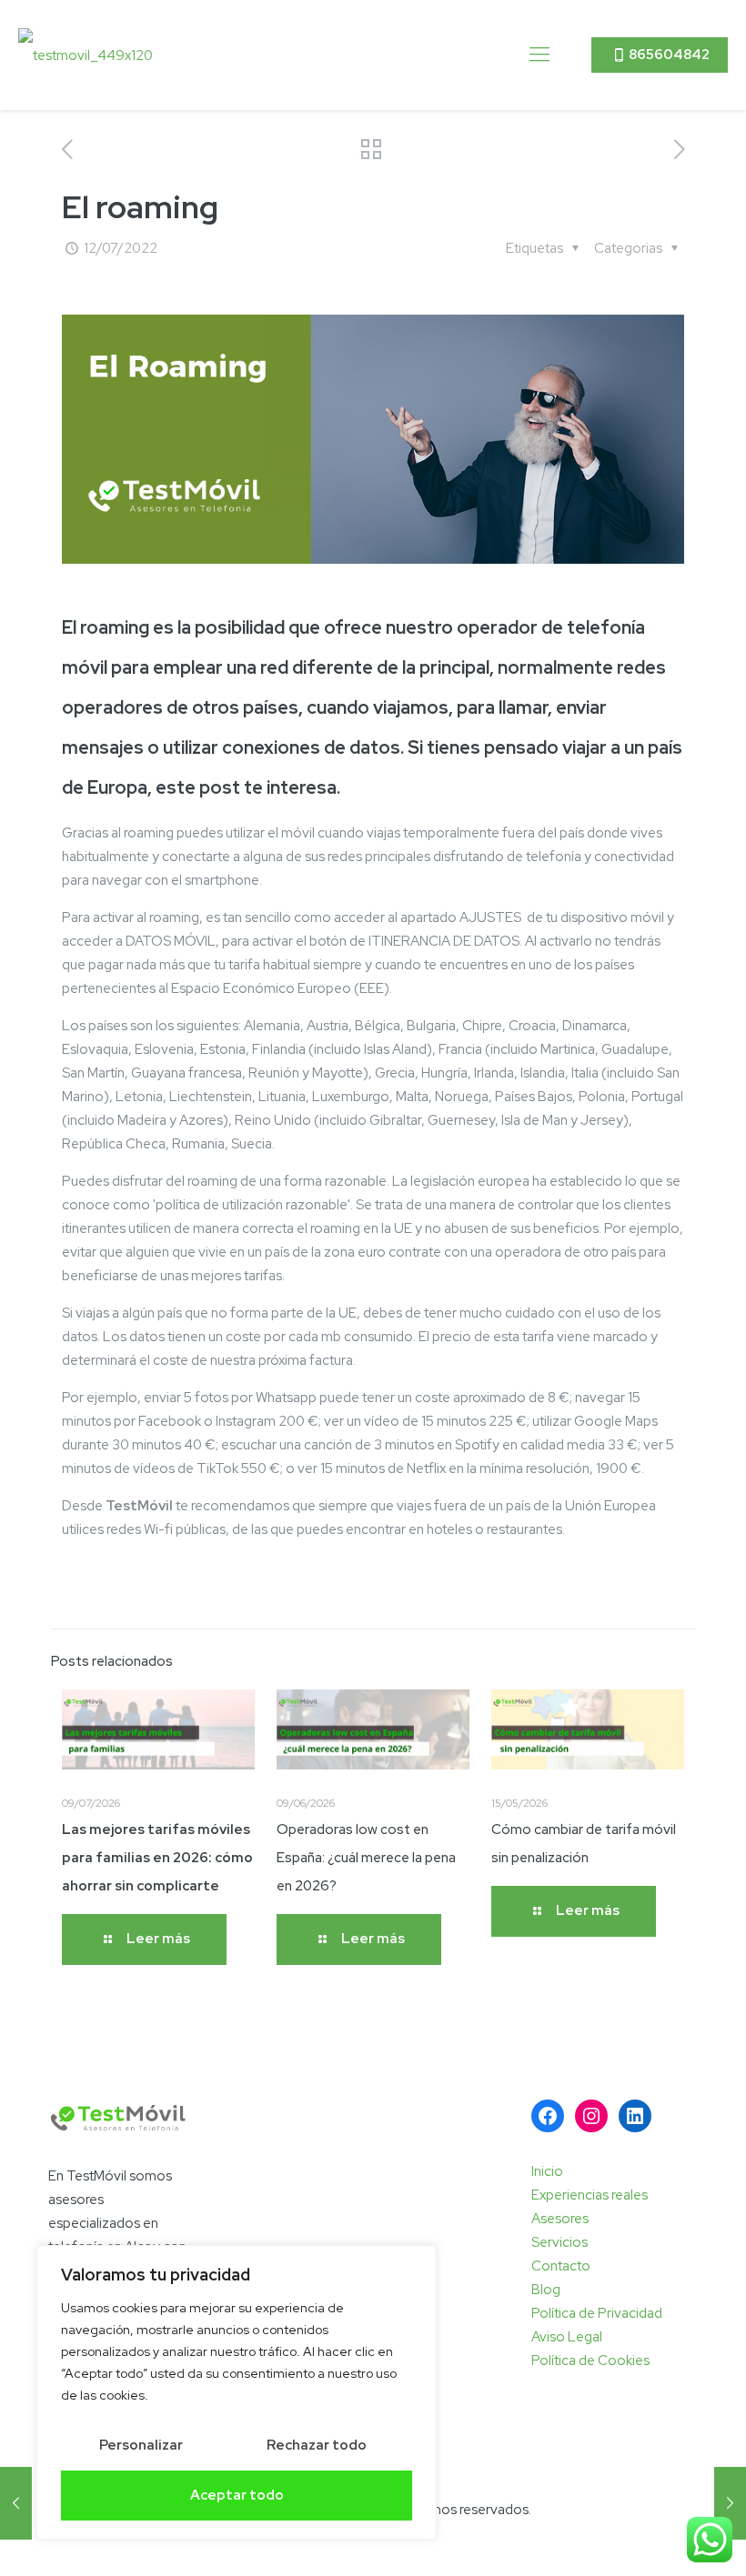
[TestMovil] (86, 55)
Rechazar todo (317, 2445)
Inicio (547, 2171)
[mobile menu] (539, 55)
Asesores (560, 2219)
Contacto (561, 2266)
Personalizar (141, 2445)
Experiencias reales (590, 2195)
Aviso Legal (567, 2337)
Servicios (559, 2242)
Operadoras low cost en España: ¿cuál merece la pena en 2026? (366, 1858)
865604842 (669, 55)
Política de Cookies (590, 2360)
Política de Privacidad (597, 2313)
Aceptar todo (237, 2495)
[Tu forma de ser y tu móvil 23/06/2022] (16, 2503)
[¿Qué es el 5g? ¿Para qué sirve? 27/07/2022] (730, 2503)
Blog (546, 2290)
